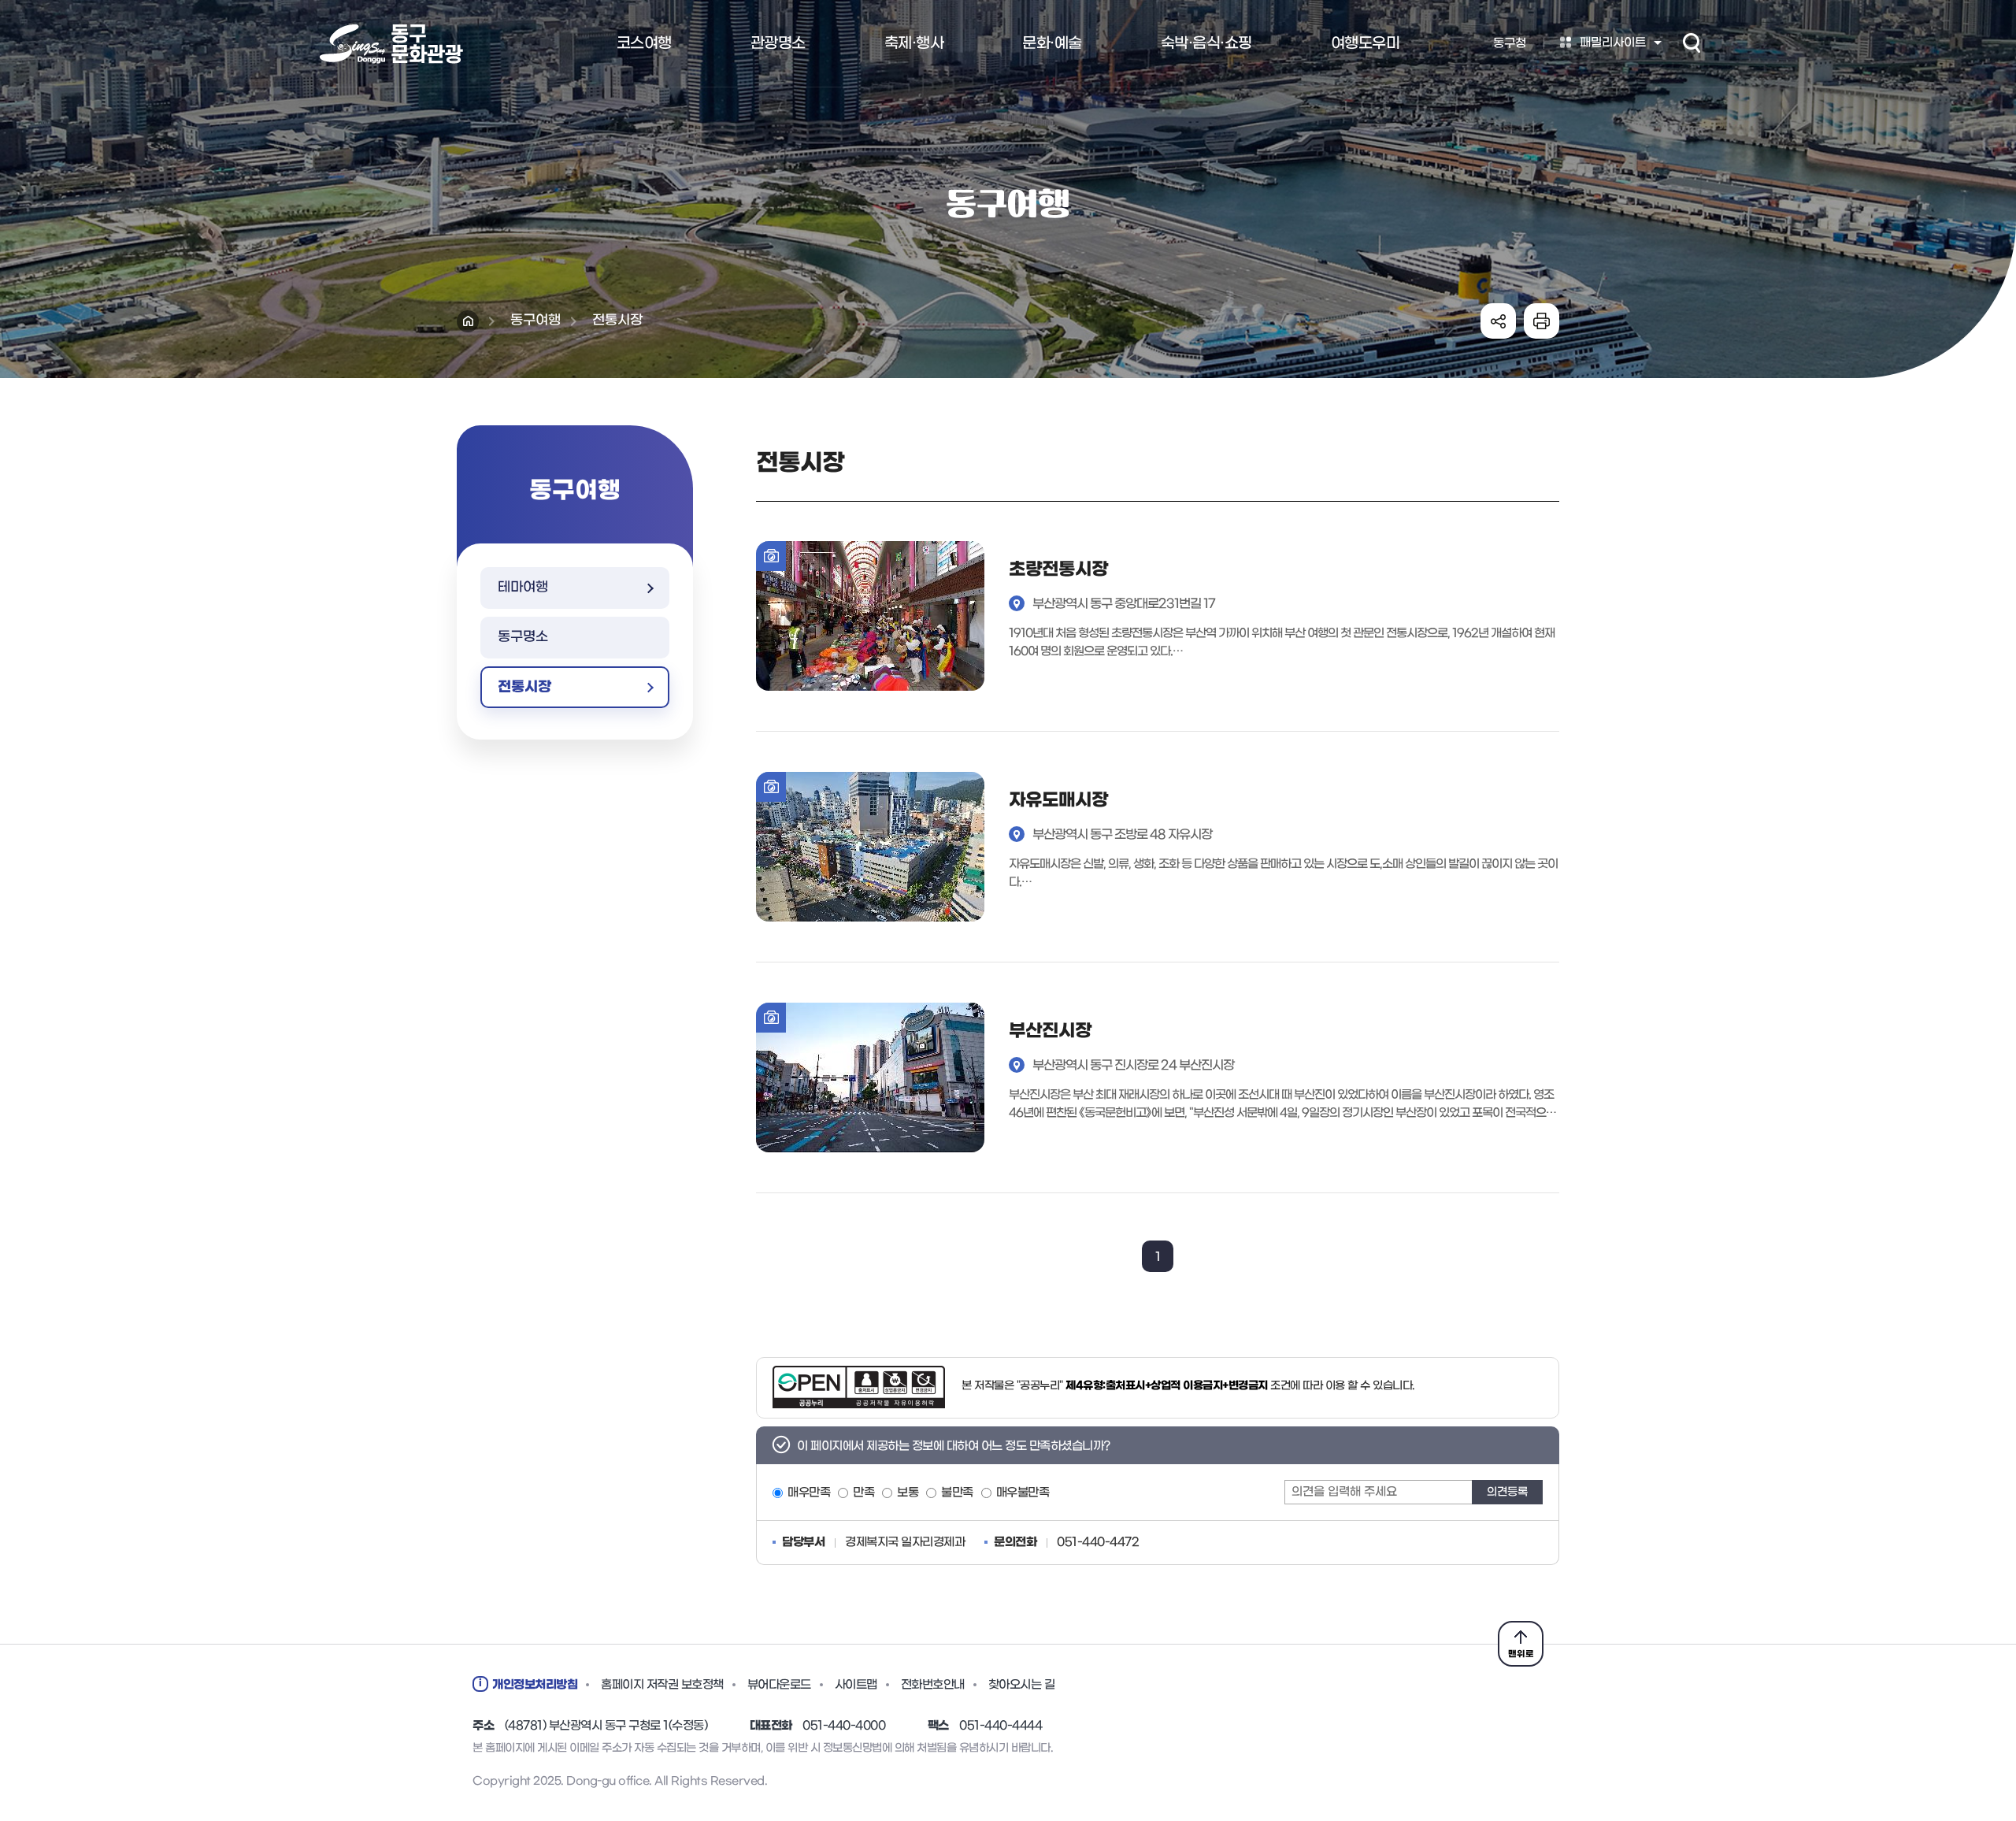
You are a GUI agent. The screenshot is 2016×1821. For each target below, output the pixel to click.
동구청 (1510, 43)
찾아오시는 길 (1022, 1685)
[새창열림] (859, 1387)
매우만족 (809, 1493)
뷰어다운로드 (779, 1685)
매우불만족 (1023, 1493)
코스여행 (644, 43)
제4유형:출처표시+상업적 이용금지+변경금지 (1167, 1386)
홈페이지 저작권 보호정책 (662, 1685)
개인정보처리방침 (535, 1685)
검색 (1691, 43)
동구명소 (523, 637)
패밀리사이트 (1613, 43)
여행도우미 (1366, 43)
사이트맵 (856, 1685)
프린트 (1542, 321)
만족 (863, 1493)
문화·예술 (1052, 43)
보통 (908, 1493)
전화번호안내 (933, 1685)
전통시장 (524, 687)
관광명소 (778, 43)
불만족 (957, 1493)
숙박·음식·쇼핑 (1206, 43)
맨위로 (1521, 1654)
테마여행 (523, 588)
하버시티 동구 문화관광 (390, 44)
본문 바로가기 (1008, 1)
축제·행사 (914, 43)
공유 (1498, 321)
